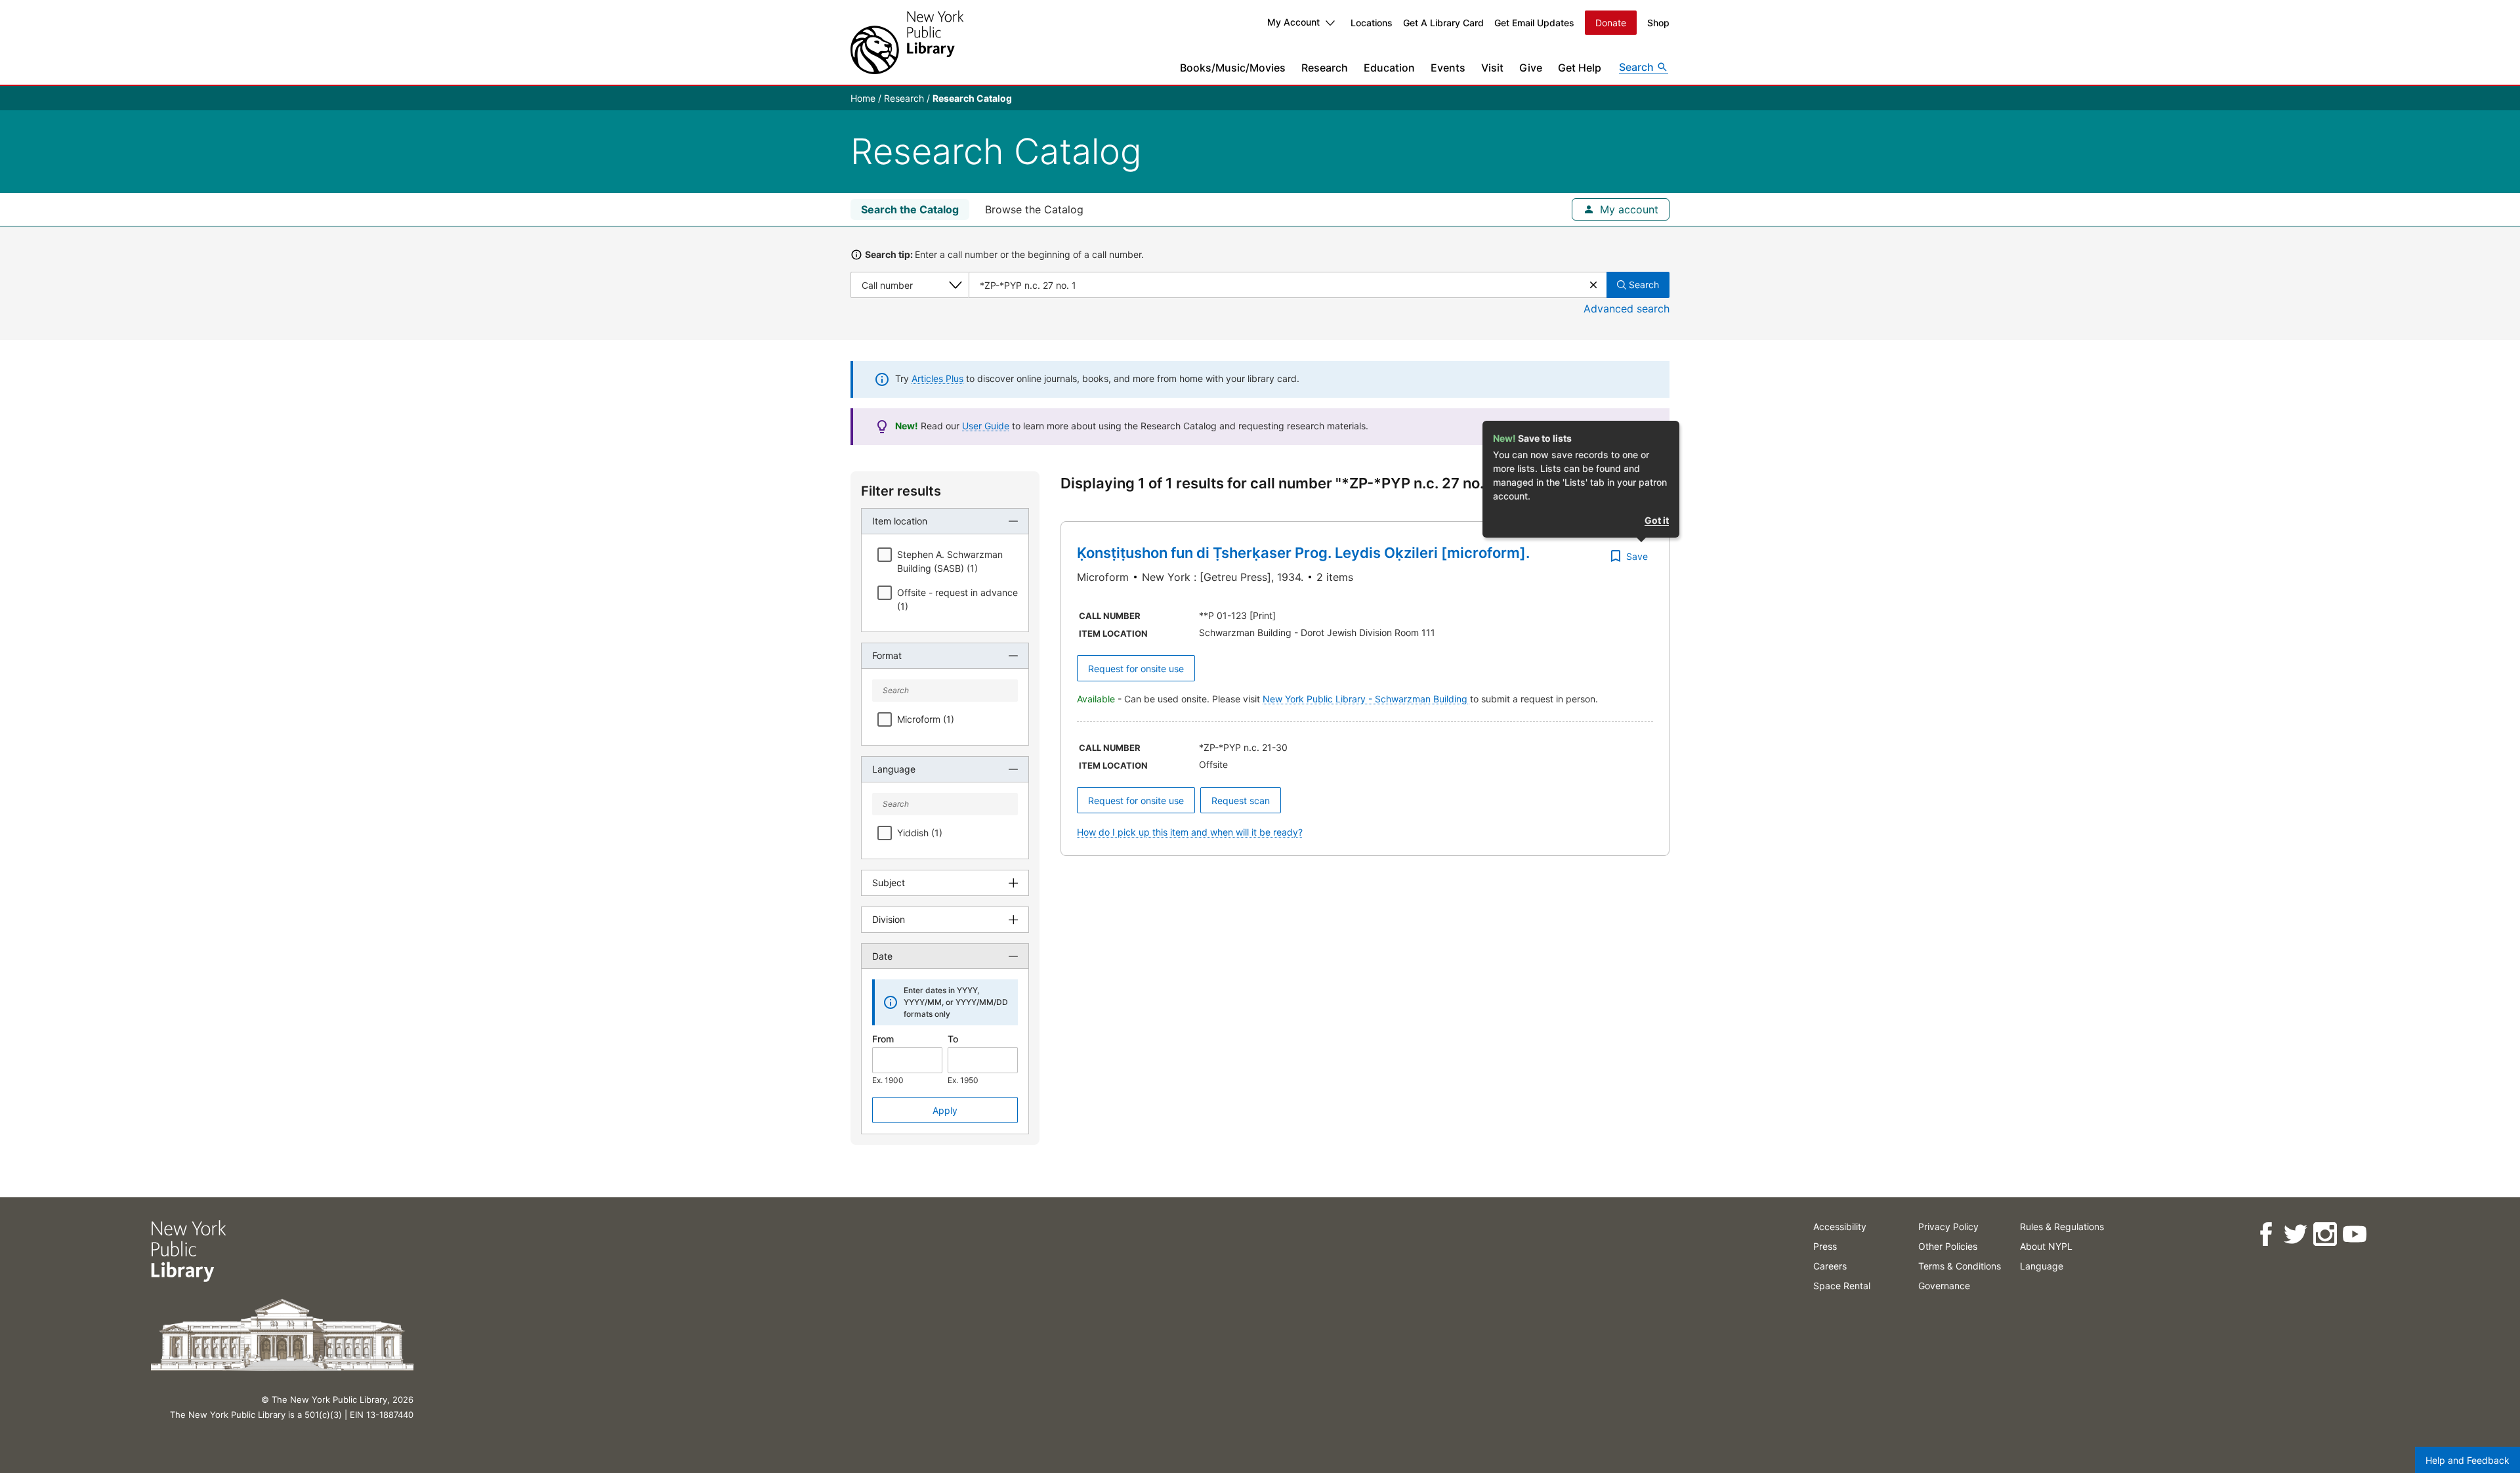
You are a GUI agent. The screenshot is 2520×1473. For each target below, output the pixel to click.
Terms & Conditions (1960, 1266)
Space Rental (1842, 1286)
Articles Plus (937, 378)
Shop (1658, 23)
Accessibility (1840, 1227)
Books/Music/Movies (1233, 68)
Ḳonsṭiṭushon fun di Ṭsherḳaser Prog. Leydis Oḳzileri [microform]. (1303, 553)
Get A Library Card (1443, 23)
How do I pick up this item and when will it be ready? (1190, 832)
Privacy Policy (1948, 1227)
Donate (1611, 23)
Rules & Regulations (2062, 1227)
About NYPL (2046, 1246)
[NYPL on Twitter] (2295, 1234)
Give (1531, 68)
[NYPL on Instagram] (2325, 1234)
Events (1448, 68)
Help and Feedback (2467, 1460)
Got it (1657, 520)
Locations (1372, 23)
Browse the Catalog (1034, 209)
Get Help (1580, 68)
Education (1389, 68)
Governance (1944, 1286)
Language (2042, 1266)
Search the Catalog (910, 209)
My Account (1293, 22)
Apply (945, 1110)
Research (1325, 68)
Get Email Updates (1534, 23)
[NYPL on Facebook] (2266, 1234)
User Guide (986, 426)
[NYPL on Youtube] (2354, 1234)
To (953, 1039)
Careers (1830, 1266)
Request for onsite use (1136, 669)
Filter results (901, 491)
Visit (1492, 68)
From (883, 1039)
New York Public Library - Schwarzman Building (1366, 699)
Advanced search (1627, 309)
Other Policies (1948, 1246)
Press (1825, 1246)
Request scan (1241, 801)
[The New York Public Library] (907, 42)
